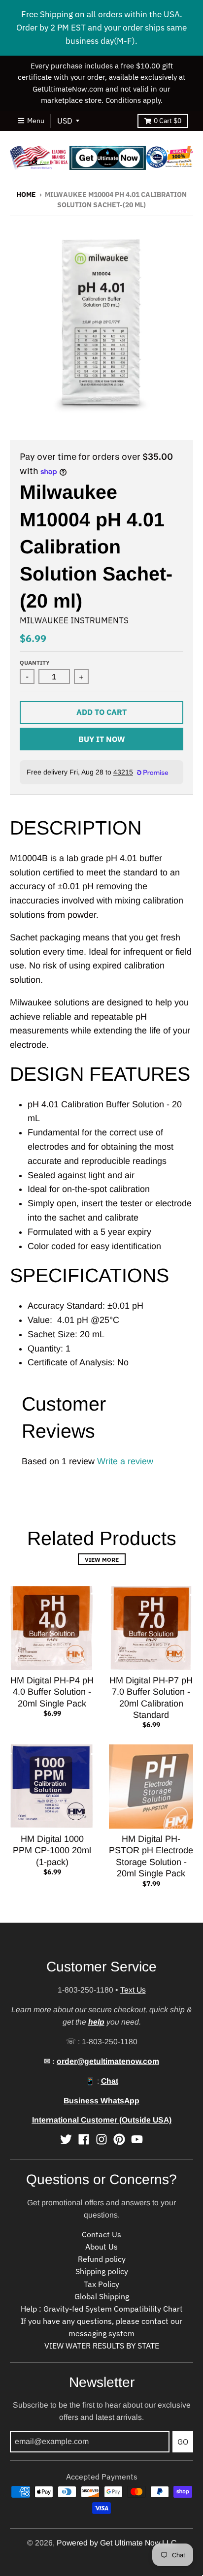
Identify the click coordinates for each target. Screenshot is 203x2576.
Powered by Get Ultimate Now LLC (117, 2543)
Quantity (35, 662)
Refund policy (102, 2259)
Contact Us (101, 2234)
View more (102, 1559)
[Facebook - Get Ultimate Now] (84, 2139)
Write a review (125, 1461)
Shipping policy (102, 2271)
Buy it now (102, 739)
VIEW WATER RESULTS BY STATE (102, 2346)
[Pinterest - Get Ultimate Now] (119, 2139)
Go (183, 2442)
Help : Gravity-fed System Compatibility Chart (102, 2309)
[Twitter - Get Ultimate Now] (66, 2139)
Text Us (133, 1990)
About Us (101, 2247)
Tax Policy (101, 2284)
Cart (168, 121)
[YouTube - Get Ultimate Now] (137, 2139)
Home (26, 194)
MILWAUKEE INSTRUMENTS (74, 620)
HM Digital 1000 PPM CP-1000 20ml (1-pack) (52, 1851)
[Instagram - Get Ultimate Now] (101, 2139)
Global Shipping (102, 2296)
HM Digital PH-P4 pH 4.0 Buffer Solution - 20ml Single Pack (52, 1692)
